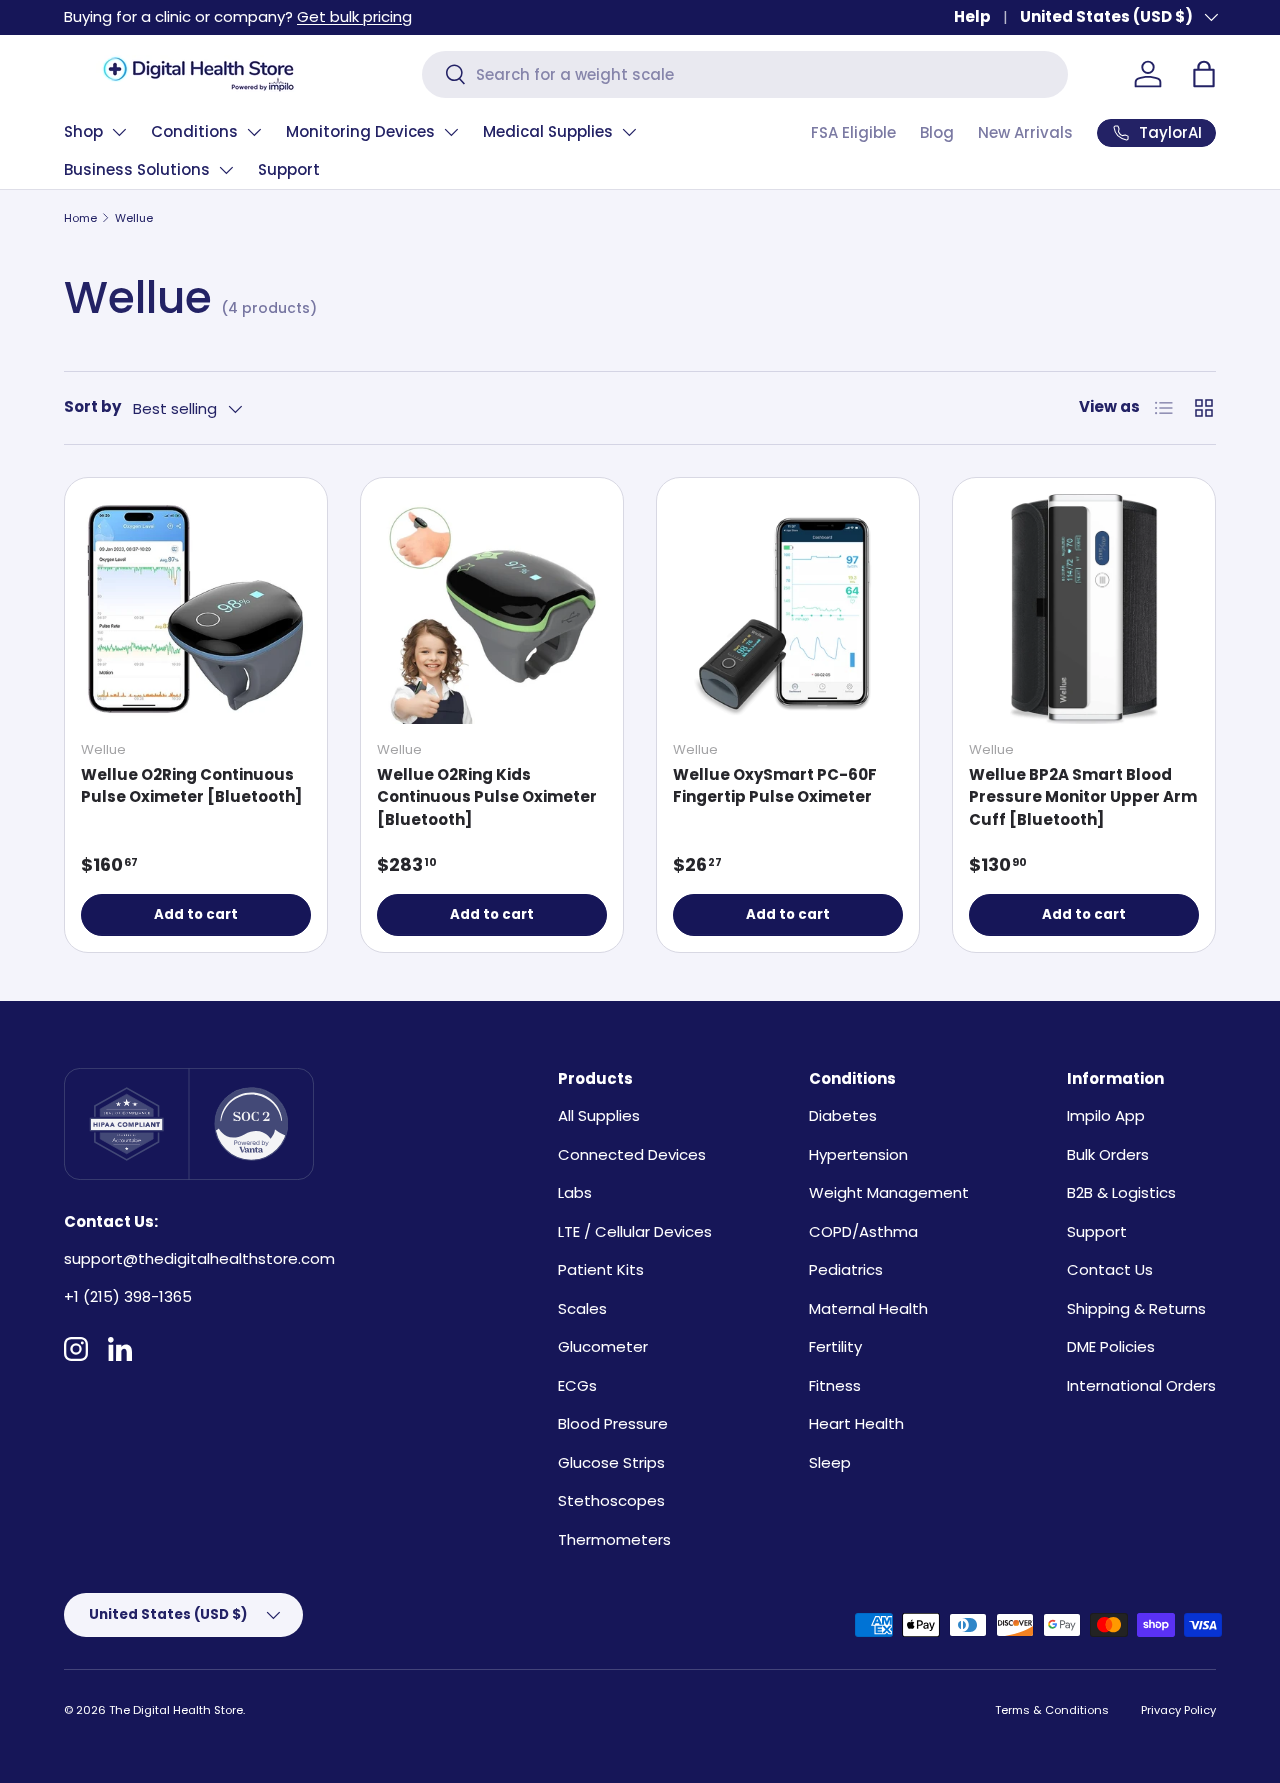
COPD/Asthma (863, 1231)
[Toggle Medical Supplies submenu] (629, 132)
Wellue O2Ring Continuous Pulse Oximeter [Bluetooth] (191, 786)
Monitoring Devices (360, 131)
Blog (937, 132)
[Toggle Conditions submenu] (254, 132)
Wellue (134, 218)
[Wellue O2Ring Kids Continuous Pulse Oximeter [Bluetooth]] (492, 609)
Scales (582, 1308)
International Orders (1141, 1385)
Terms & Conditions (1052, 1710)
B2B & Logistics (1121, 1192)
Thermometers (614, 1539)
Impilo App (1106, 1115)
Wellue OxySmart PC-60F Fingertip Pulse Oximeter (775, 786)
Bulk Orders (1108, 1154)
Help (972, 16)
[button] (1204, 74)
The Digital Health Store (176, 1710)
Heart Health (856, 1423)
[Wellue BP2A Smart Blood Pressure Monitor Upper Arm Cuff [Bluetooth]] (1084, 609)
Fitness (835, 1385)
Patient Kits (601, 1269)
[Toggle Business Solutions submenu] (226, 170)
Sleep (830, 1462)
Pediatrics (846, 1269)
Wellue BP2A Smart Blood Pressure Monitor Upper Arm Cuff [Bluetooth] (1083, 797)
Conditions (194, 131)
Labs (575, 1192)
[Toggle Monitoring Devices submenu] (451, 132)
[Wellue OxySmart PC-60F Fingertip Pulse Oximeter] (788, 609)
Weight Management (889, 1192)
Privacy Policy (1178, 1710)
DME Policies (1111, 1346)
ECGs (577, 1385)
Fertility (835, 1346)
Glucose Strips (611, 1462)
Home (80, 218)
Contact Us (1110, 1269)
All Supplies (599, 1115)
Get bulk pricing (354, 16)
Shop (83, 131)
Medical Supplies (548, 131)
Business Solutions (137, 169)
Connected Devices (632, 1154)
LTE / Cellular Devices (635, 1231)
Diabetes (843, 1115)
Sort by (92, 406)
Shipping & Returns (1136, 1308)
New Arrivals (1025, 132)
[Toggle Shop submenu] (119, 132)
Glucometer (603, 1346)
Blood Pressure (613, 1423)
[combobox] (745, 74)
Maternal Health (868, 1308)
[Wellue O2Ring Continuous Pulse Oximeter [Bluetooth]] (196, 609)
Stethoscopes (611, 1500)
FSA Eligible (853, 132)
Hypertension (858, 1154)
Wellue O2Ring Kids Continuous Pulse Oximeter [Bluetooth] (487, 797)
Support (289, 169)
